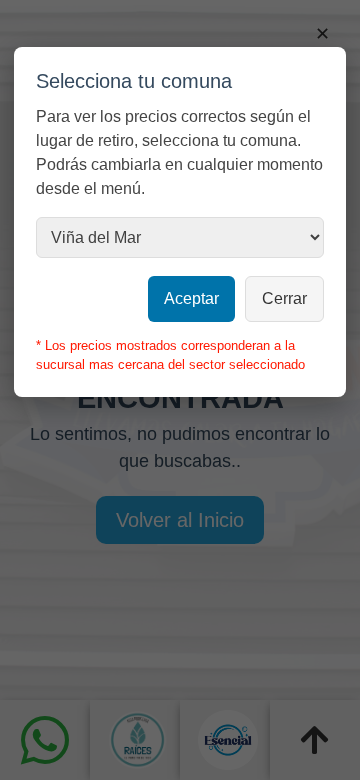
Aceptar (191, 298)
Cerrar (284, 298)
